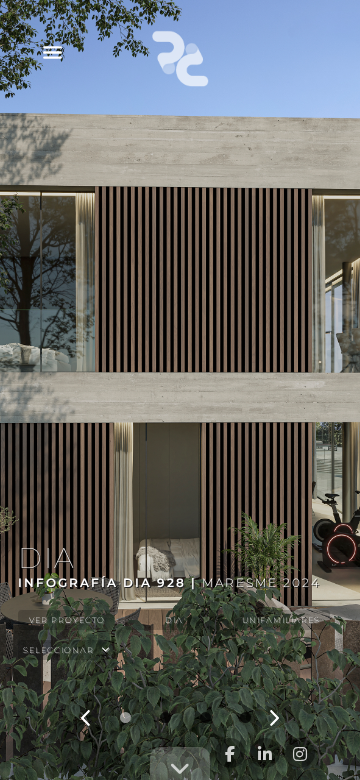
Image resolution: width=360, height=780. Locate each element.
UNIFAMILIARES (281, 620)
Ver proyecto (67, 620)
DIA (174, 620)
